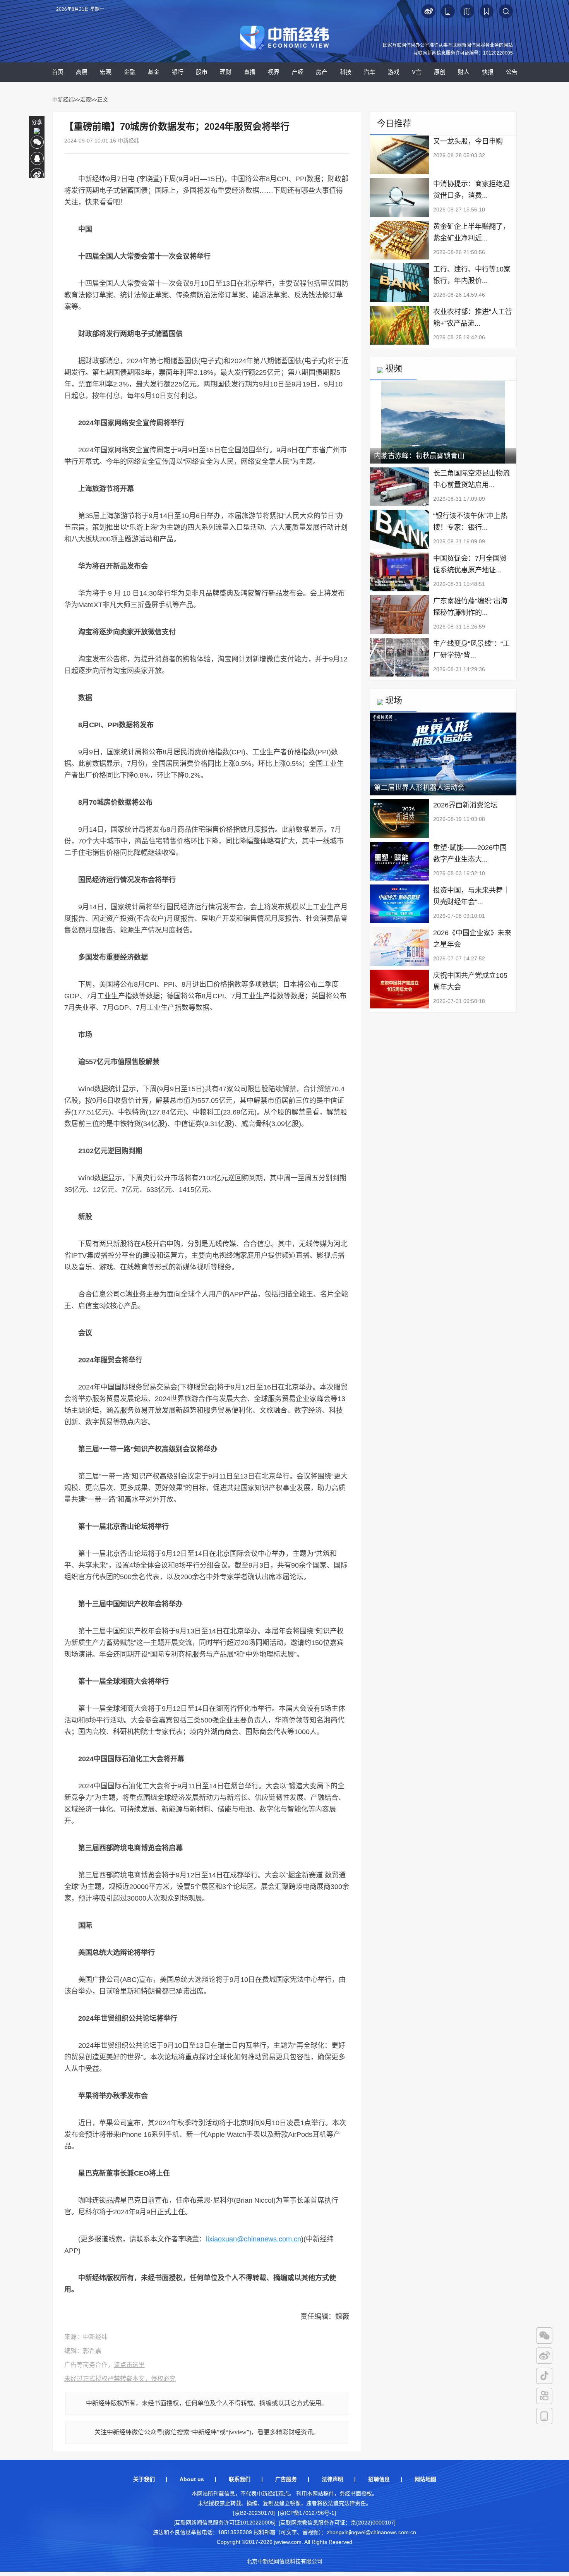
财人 (464, 72)
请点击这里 (129, 2365)
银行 (178, 72)
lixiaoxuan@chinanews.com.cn (254, 2239)
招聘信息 (379, 2479)
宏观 (106, 72)
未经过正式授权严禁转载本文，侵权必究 (120, 2379)
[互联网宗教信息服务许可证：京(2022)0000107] (337, 2523)
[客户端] (544, 2416)
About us (192, 2479)
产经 (298, 72)
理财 (226, 72)
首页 (58, 72)
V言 (417, 72)
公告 (512, 72)
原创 (440, 72)
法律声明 (332, 2479)
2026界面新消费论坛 (465, 805)
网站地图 (425, 2479)
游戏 (394, 72)
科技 (346, 72)
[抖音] (544, 2376)
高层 (82, 72)
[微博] (544, 2356)
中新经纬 (63, 100)
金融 (130, 72)
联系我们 (240, 2479)
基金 (154, 72)
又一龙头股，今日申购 (468, 141)
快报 (488, 72)
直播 (250, 72)
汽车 (370, 72)
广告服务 (286, 2479)
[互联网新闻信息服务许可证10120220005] (225, 2523)
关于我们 (144, 2479)
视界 (274, 72)
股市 (202, 72)
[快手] (544, 2396)
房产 (322, 72)
